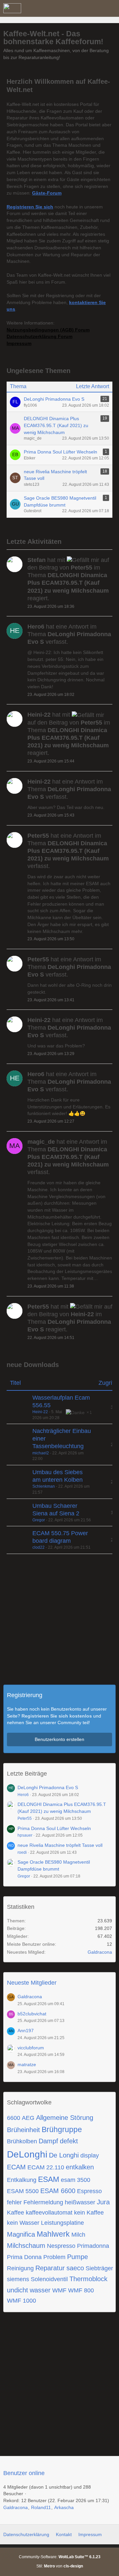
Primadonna (93, 2246)
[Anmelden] (94, 8)
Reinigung (20, 2268)
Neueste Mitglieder (32, 1983)
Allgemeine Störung (65, 2118)
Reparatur (50, 2268)
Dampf (48, 2141)
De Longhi (64, 2155)
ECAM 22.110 (46, 2167)
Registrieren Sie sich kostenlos (57, 1716)
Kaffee (16, 2213)
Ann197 (26, 2031)
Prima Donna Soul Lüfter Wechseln (60, 452)
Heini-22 (40, 1412)
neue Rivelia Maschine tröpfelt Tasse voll (55, 475)
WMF (59, 2290)
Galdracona (100, 1952)
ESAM (49, 2179)
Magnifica (21, 2234)
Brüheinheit (23, 2130)
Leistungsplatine (62, 2223)
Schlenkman (44, 1486)
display (90, 2156)
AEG (28, 2118)
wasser (40, 2290)
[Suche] (77, 8)
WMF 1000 (21, 2301)
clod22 (39, 1547)
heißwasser (80, 2202)
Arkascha (64, 2507)
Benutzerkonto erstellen (59, 1739)
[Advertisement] (59, 1623)
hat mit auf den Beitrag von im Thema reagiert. (68, 579)
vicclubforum (31, 2048)
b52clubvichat (32, 2014)
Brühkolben (22, 2141)
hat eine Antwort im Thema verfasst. (69, 634)
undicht (18, 2290)
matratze (27, 2064)
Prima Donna (24, 2257)
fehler (14, 2202)
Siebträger (99, 2268)
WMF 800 (81, 2290)
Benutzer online (24, 2473)
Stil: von (60, 2566)
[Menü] (110, 8)
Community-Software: (60, 2557)
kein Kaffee (89, 2213)
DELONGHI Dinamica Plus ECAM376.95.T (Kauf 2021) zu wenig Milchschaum (56, 425)
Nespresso (61, 2246)
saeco (75, 2268)
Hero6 (23, 1795)
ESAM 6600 (58, 2191)
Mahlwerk (53, 2234)
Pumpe (78, 2257)
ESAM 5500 (23, 2191)
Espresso (89, 2191)
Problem (54, 2257)
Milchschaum (26, 2246)
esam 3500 (76, 2180)
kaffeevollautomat (49, 2213)
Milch (78, 2235)
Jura (103, 2202)
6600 (14, 2118)
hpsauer (25, 1835)
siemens (18, 2279)
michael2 (41, 1453)
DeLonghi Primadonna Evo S (54, 399)
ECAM (16, 2167)
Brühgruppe (62, 2129)
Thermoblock (88, 2279)
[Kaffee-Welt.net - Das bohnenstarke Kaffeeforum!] (12, 8)
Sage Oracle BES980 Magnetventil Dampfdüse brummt (60, 501)
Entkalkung (22, 2180)
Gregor (39, 1520)
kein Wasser (23, 2223)
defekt (69, 2141)
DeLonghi (27, 2154)
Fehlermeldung (43, 2202)
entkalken (80, 2167)
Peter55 (25, 1818)
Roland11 (41, 2507)
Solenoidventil (49, 2279)
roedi (22, 1852)
